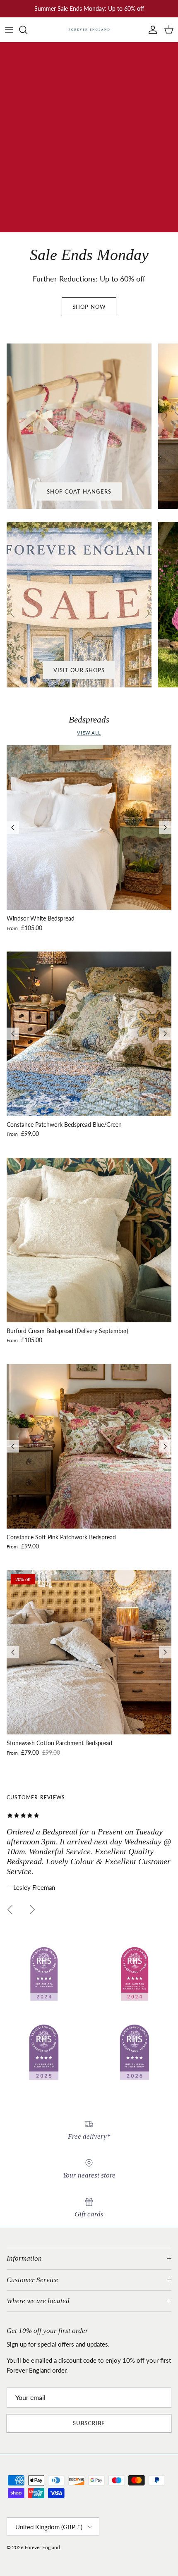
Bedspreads (89, 720)
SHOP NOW (89, 307)
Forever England (42, 2547)
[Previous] (13, 828)
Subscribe (89, 2423)
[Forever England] (89, 30)
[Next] (165, 828)
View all (89, 733)
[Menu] (9, 30)
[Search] (27, 30)
